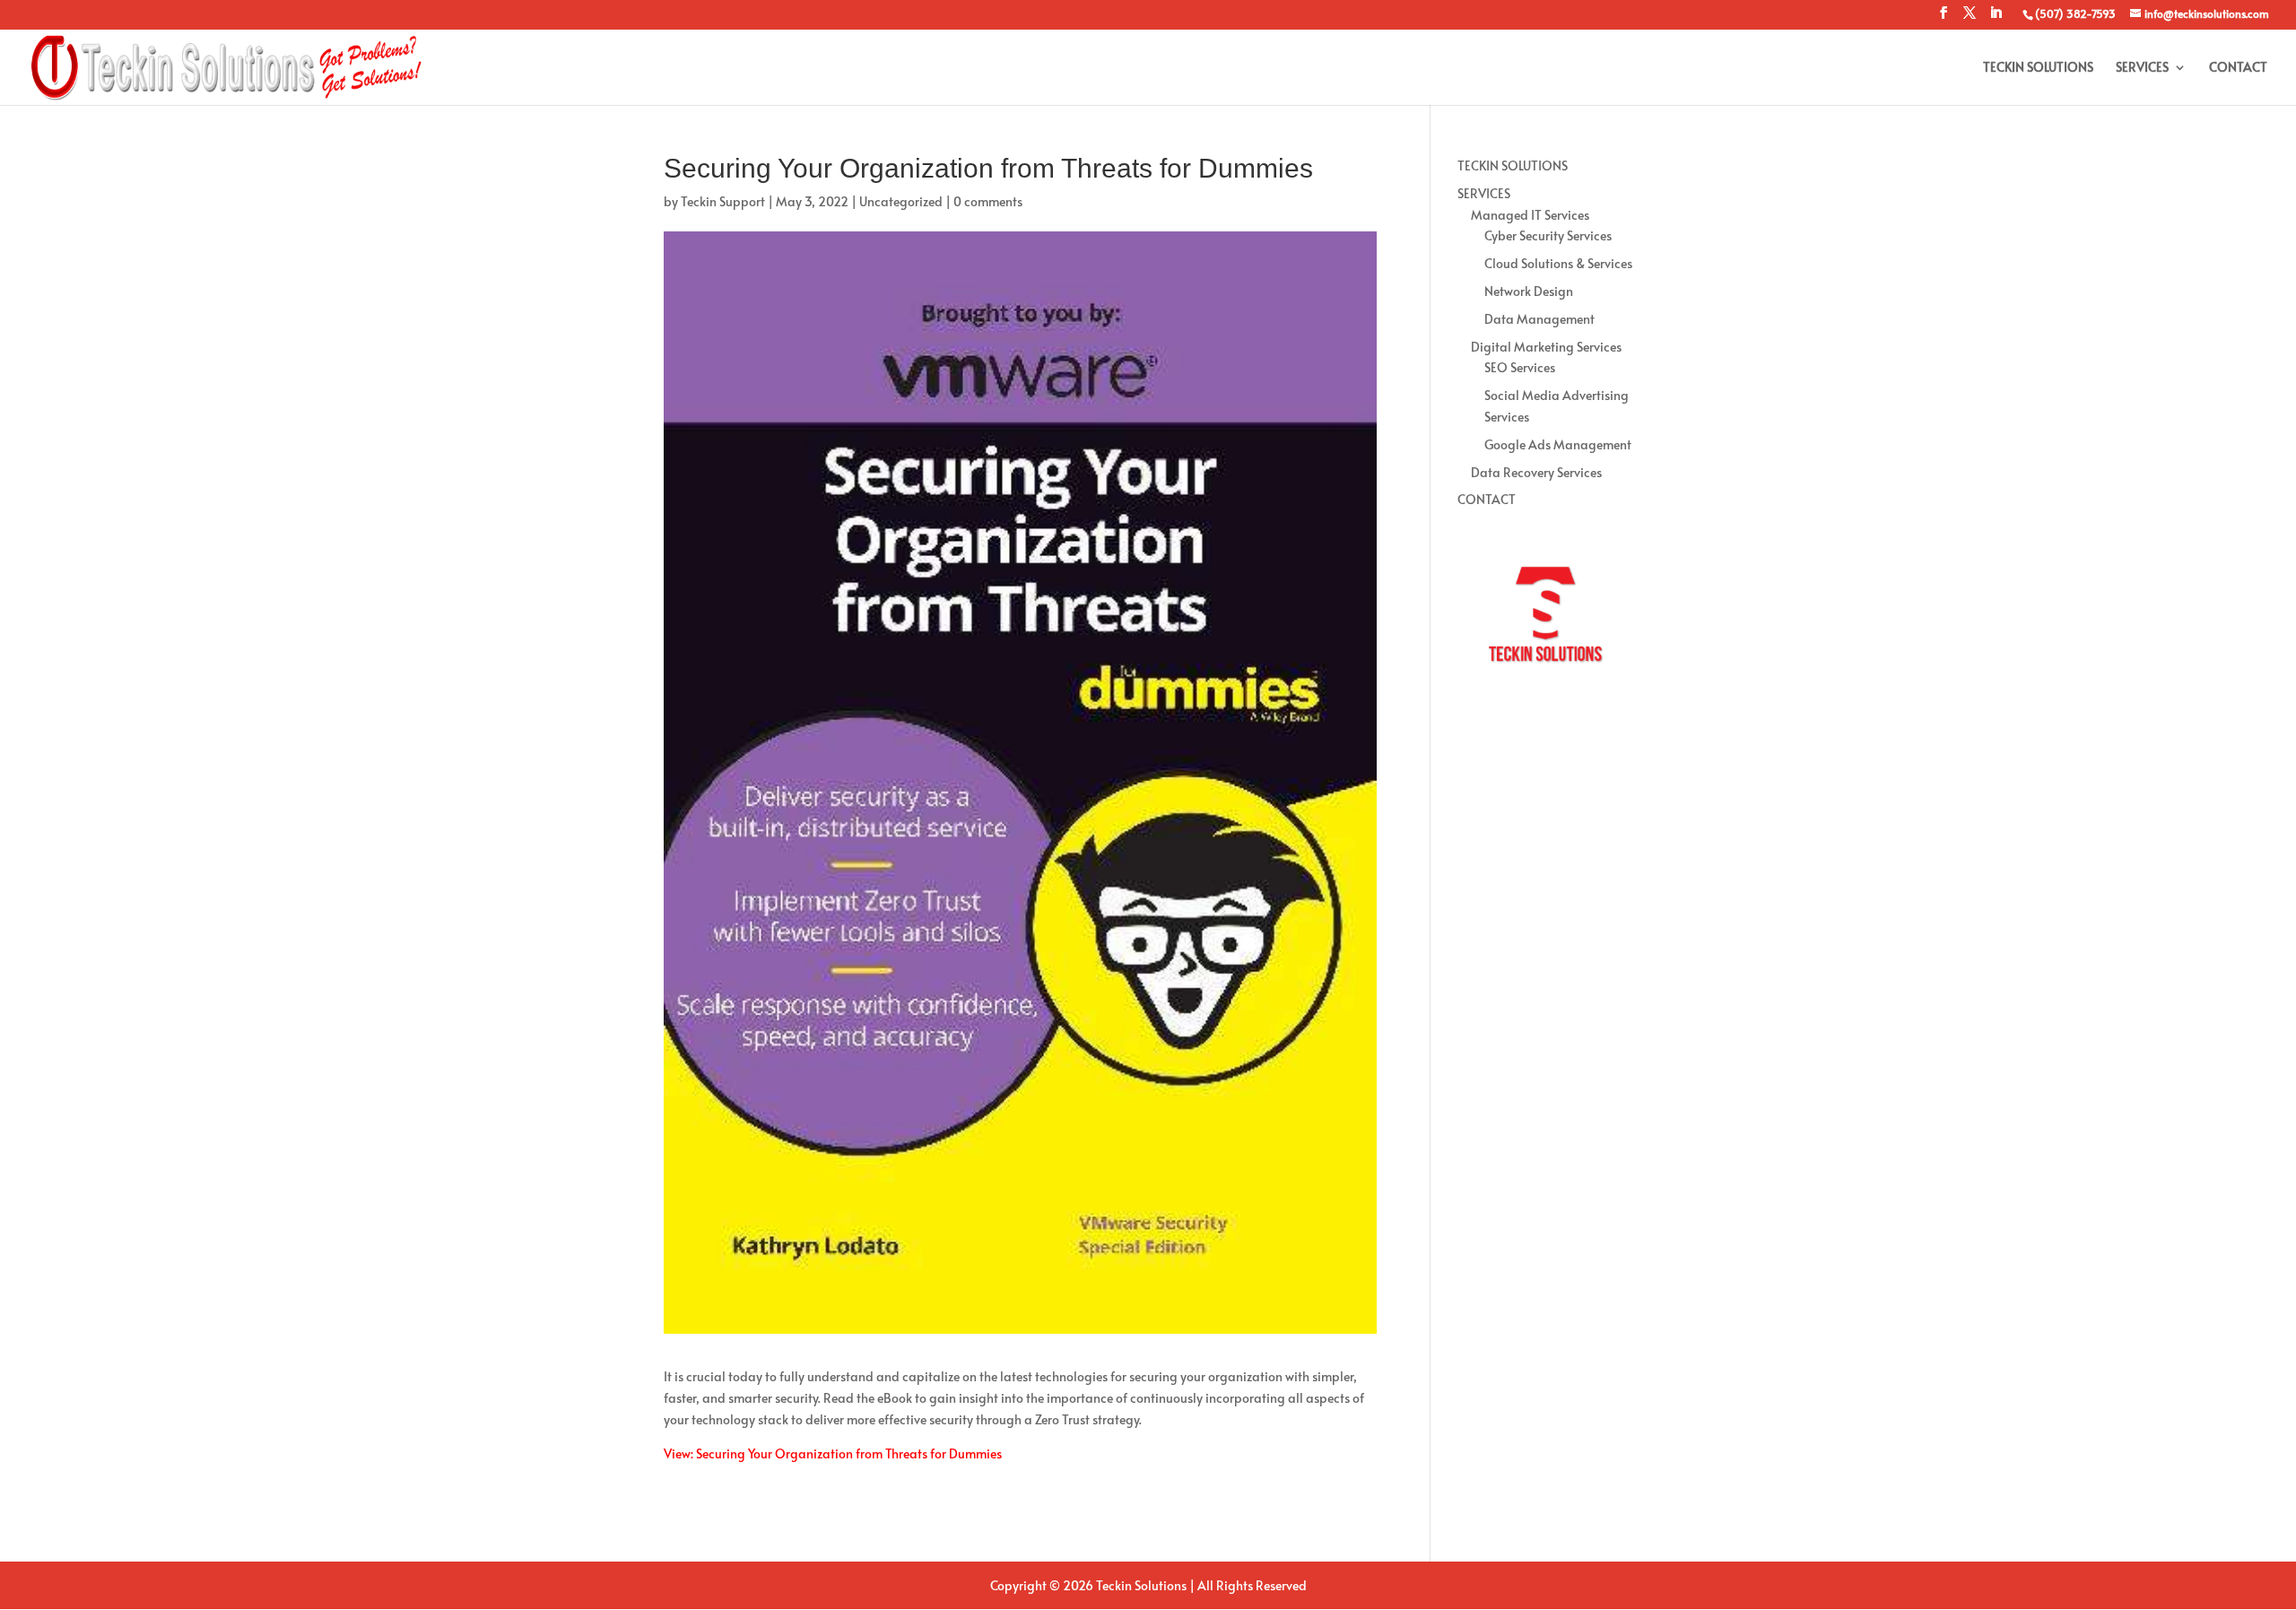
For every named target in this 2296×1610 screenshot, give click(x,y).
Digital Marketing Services (1546, 347)
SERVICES (2142, 68)
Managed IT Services (1530, 215)
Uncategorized (901, 201)
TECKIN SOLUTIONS (2038, 68)
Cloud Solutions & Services (1558, 263)
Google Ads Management (1558, 444)
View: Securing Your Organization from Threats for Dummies (833, 1453)
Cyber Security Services (1548, 235)
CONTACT (2238, 68)
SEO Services (1520, 367)
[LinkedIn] (1996, 18)
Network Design (1529, 291)
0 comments (988, 201)
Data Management (1539, 319)
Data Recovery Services (1536, 472)
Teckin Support (723, 201)
